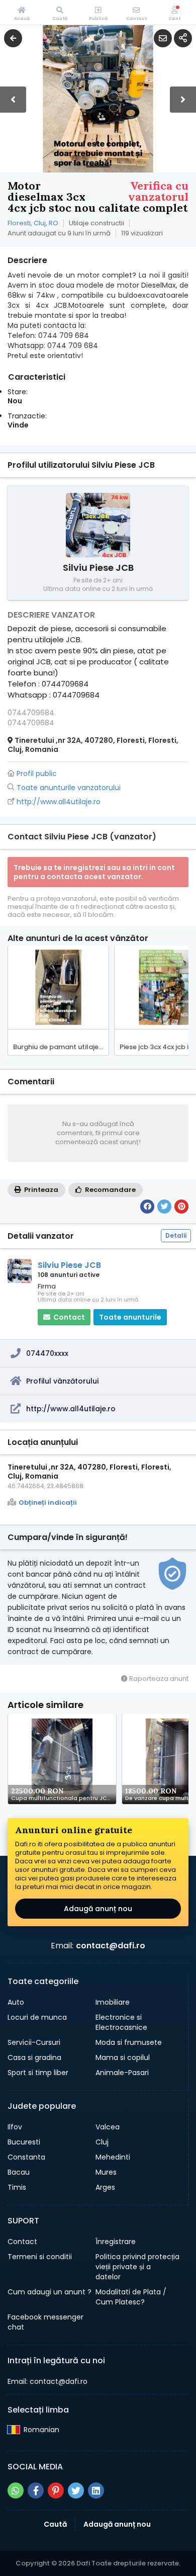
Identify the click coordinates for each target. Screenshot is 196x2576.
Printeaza (40, 1190)
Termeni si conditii (40, 2257)
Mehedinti (113, 2157)
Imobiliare (113, 2002)
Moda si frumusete (129, 2042)
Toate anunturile (130, 1317)
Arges (105, 2187)
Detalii (176, 1235)
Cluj (102, 2142)
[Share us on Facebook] (36, 2491)
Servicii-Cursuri (34, 2042)
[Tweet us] (76, 2491)
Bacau (19, 2172)
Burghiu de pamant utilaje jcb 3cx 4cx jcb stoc (61, 1047)
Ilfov (15, 2127)
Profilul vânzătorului (62, 1381)
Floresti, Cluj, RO (33, 223)
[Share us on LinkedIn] (96, 2491)
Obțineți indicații (48, 1503)
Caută (55, 2524)
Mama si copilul (123, 2057)
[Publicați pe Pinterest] (181, 1207)
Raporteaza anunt (158, 1679)
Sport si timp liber (38, 2073)
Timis (17, 2187)
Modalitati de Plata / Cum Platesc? (131, 2297)
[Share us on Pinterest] (56, 2491)
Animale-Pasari (122, 2073)
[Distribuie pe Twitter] (164, 1207)
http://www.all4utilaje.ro (71, 1409)
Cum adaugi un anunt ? (50, 2292)
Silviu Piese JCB (69, 1265)
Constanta (26, 2157)
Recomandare (110, 1190)
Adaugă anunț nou (98, 1909)
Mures (106, 2172)
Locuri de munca (37, 2017)
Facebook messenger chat (45, 2322)
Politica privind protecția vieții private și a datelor (137, 2267)
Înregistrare (116, 2242)
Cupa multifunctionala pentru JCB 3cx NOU (64, 1798)
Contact (22, 2242)
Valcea (108, 2127)
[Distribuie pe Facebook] (147, 1207)
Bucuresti (24, 2142)
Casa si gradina (34, 2057)
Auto (16, 2002)
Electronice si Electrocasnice (121, 2022)
